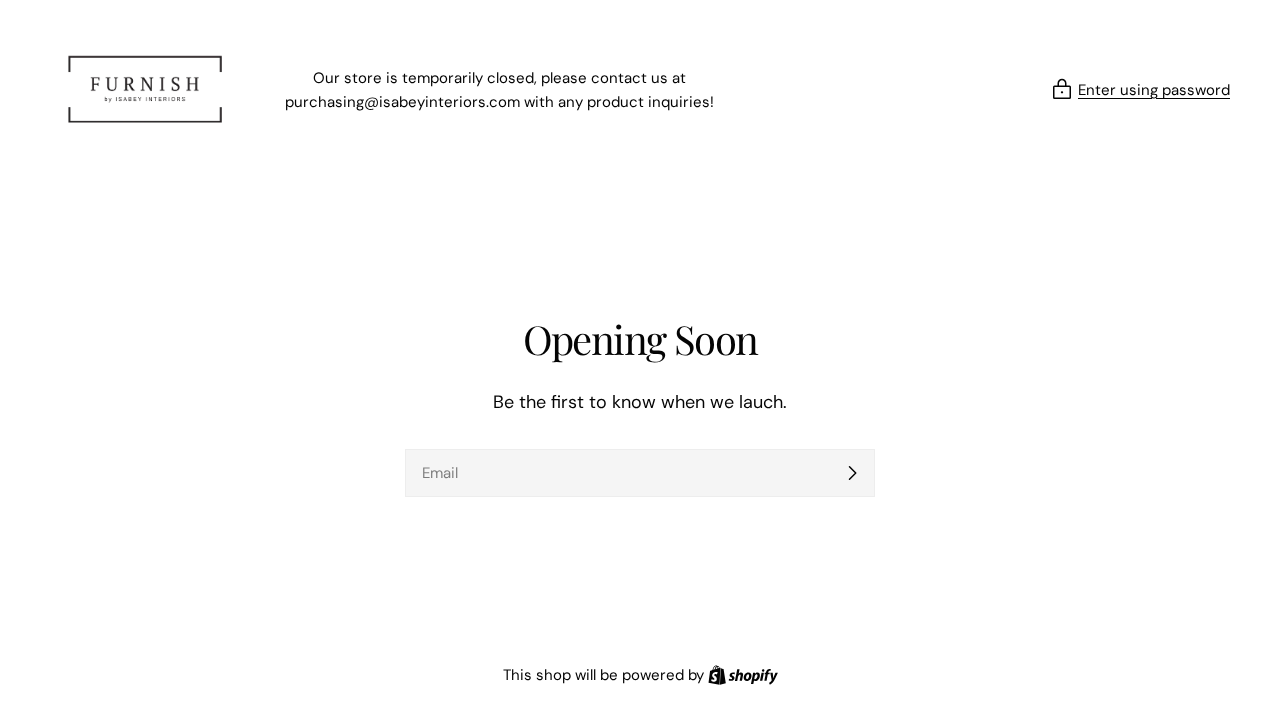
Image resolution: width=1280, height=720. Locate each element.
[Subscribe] (852, 473)
